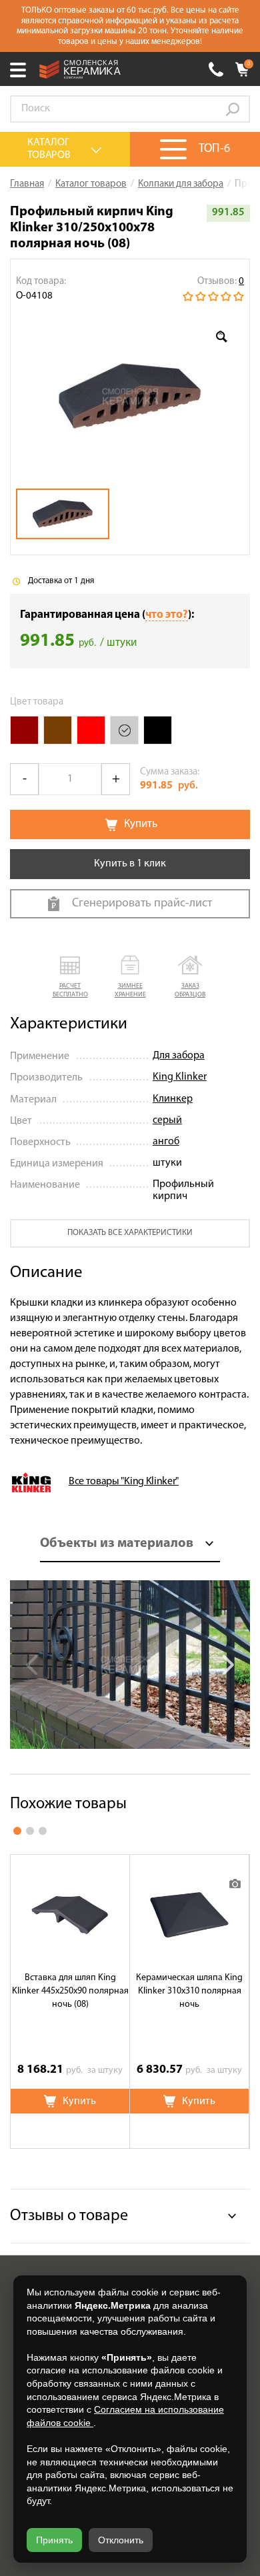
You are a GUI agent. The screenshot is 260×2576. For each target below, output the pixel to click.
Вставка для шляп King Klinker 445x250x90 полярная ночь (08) (70, 1991)
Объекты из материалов (117, 1544)
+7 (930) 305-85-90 (216, 69)
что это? (167, 615)
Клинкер (173, 1099)
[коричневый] (58, 730)
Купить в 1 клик (130, 864)
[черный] (158, 730)
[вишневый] (24, 730)
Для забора (179, 1056)
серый (167, 1120)
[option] (130, 396)
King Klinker (180, 1077)
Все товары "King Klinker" (124, 1482)
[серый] (124, 730)
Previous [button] (33, 1665)
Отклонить (121, 2540)
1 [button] (17, 1831)
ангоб (166, 1142)
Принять (54, 2540)
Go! (233, 109)
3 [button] (43, 1831)
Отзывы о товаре (69, 2216)
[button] (70, 977)
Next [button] (227, 1665)
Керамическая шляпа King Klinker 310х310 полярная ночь (189, 1991)
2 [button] (30, 1831)
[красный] (91, 730)
